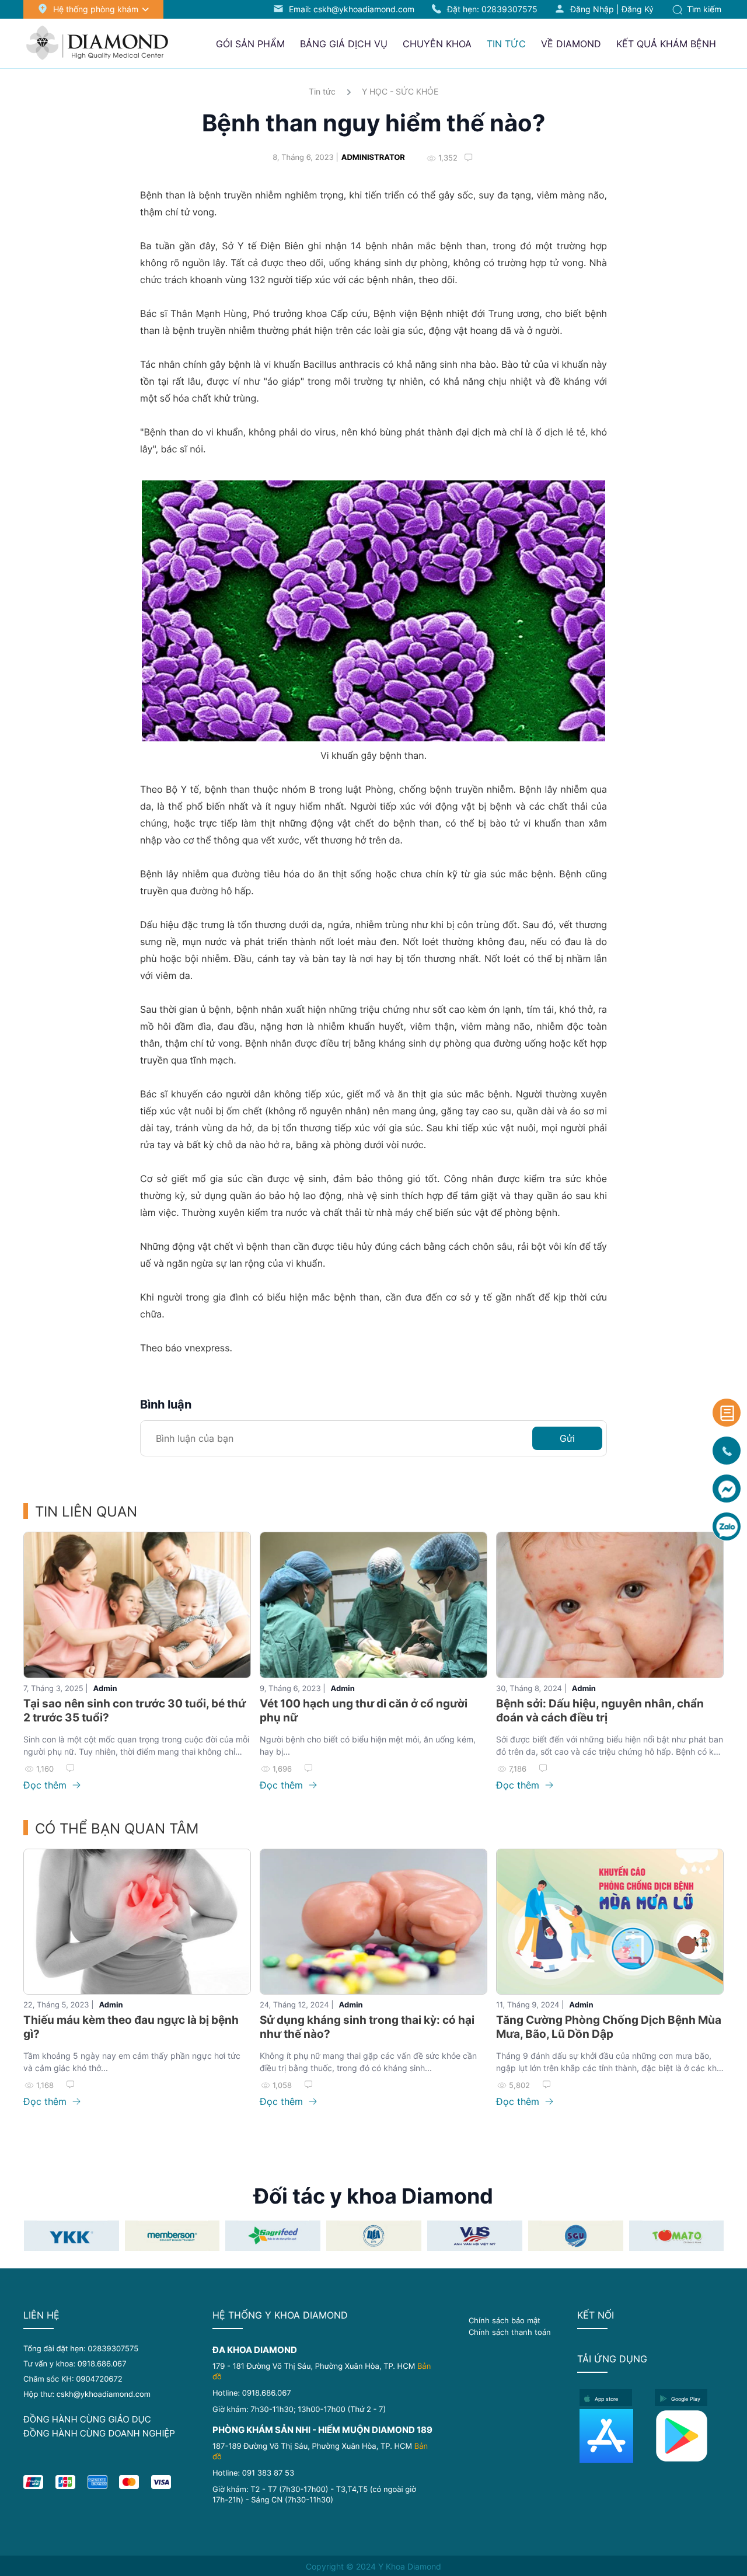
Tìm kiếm (703, 9)
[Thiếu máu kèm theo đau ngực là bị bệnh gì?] (137, 1922)
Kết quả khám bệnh (666, 44)
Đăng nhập (592, 9)
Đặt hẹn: (492, 9)
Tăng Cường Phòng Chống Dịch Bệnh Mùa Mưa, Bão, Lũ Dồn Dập (609, 2027)
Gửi (567, 1438)
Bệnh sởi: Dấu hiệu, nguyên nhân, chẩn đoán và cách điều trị (600, 1711)
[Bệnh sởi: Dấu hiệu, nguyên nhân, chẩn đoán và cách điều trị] (610, 1605)
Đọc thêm (46, 1785)
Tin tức (322, 91)
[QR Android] (689, 2436)
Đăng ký (638, 9)
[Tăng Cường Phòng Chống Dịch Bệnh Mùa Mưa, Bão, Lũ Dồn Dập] (610, 1922)
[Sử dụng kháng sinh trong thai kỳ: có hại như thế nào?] (373, 1922)
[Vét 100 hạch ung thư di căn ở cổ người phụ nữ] (373, 1605)
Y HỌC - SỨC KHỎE (400, 91)
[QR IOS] (614, 2436)
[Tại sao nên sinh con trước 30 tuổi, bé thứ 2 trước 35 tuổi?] (137, 1605)
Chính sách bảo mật (505, 2320)
